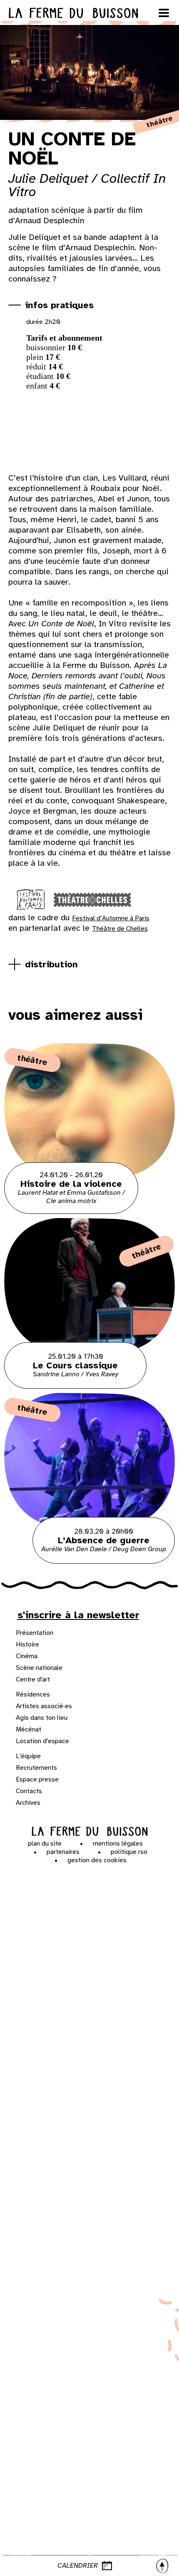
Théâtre (32, 1060)
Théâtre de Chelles (120, 929)
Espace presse (37, 1779)
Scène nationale (39, 1668)
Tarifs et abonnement (64, 338)
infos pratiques (59, 305)
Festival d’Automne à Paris (111, 918)
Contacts (29, 1791)
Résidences (33, 1694)
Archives (28, 1803)
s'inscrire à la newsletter (78, 1615)
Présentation (35, 1633)
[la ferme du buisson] (89, 13)
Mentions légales (118, 1844)
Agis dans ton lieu (42, 1718)
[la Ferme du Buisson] (90, 1831)
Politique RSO (129, 1852)
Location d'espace (42, 1741)
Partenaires (63, 1852)
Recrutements (36, 1768)
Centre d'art (33, 1679)
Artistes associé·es (44, 1706)
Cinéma (27, 1656)
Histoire (27, 1644)
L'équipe (28, 1756)
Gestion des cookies (97, 1860)
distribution (51, 964)
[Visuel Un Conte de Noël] (63, 434)
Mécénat (29, 1729)
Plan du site (45, 1844)
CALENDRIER (78, 2566)
